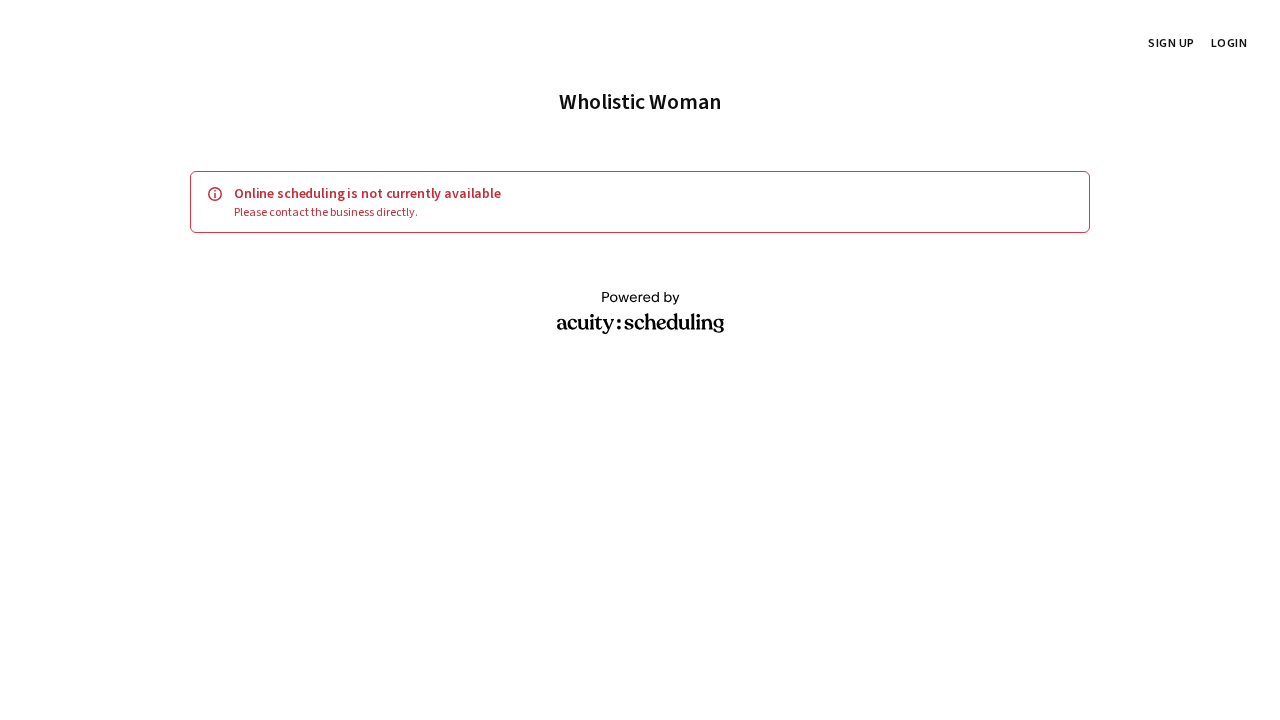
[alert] (640, 202)
